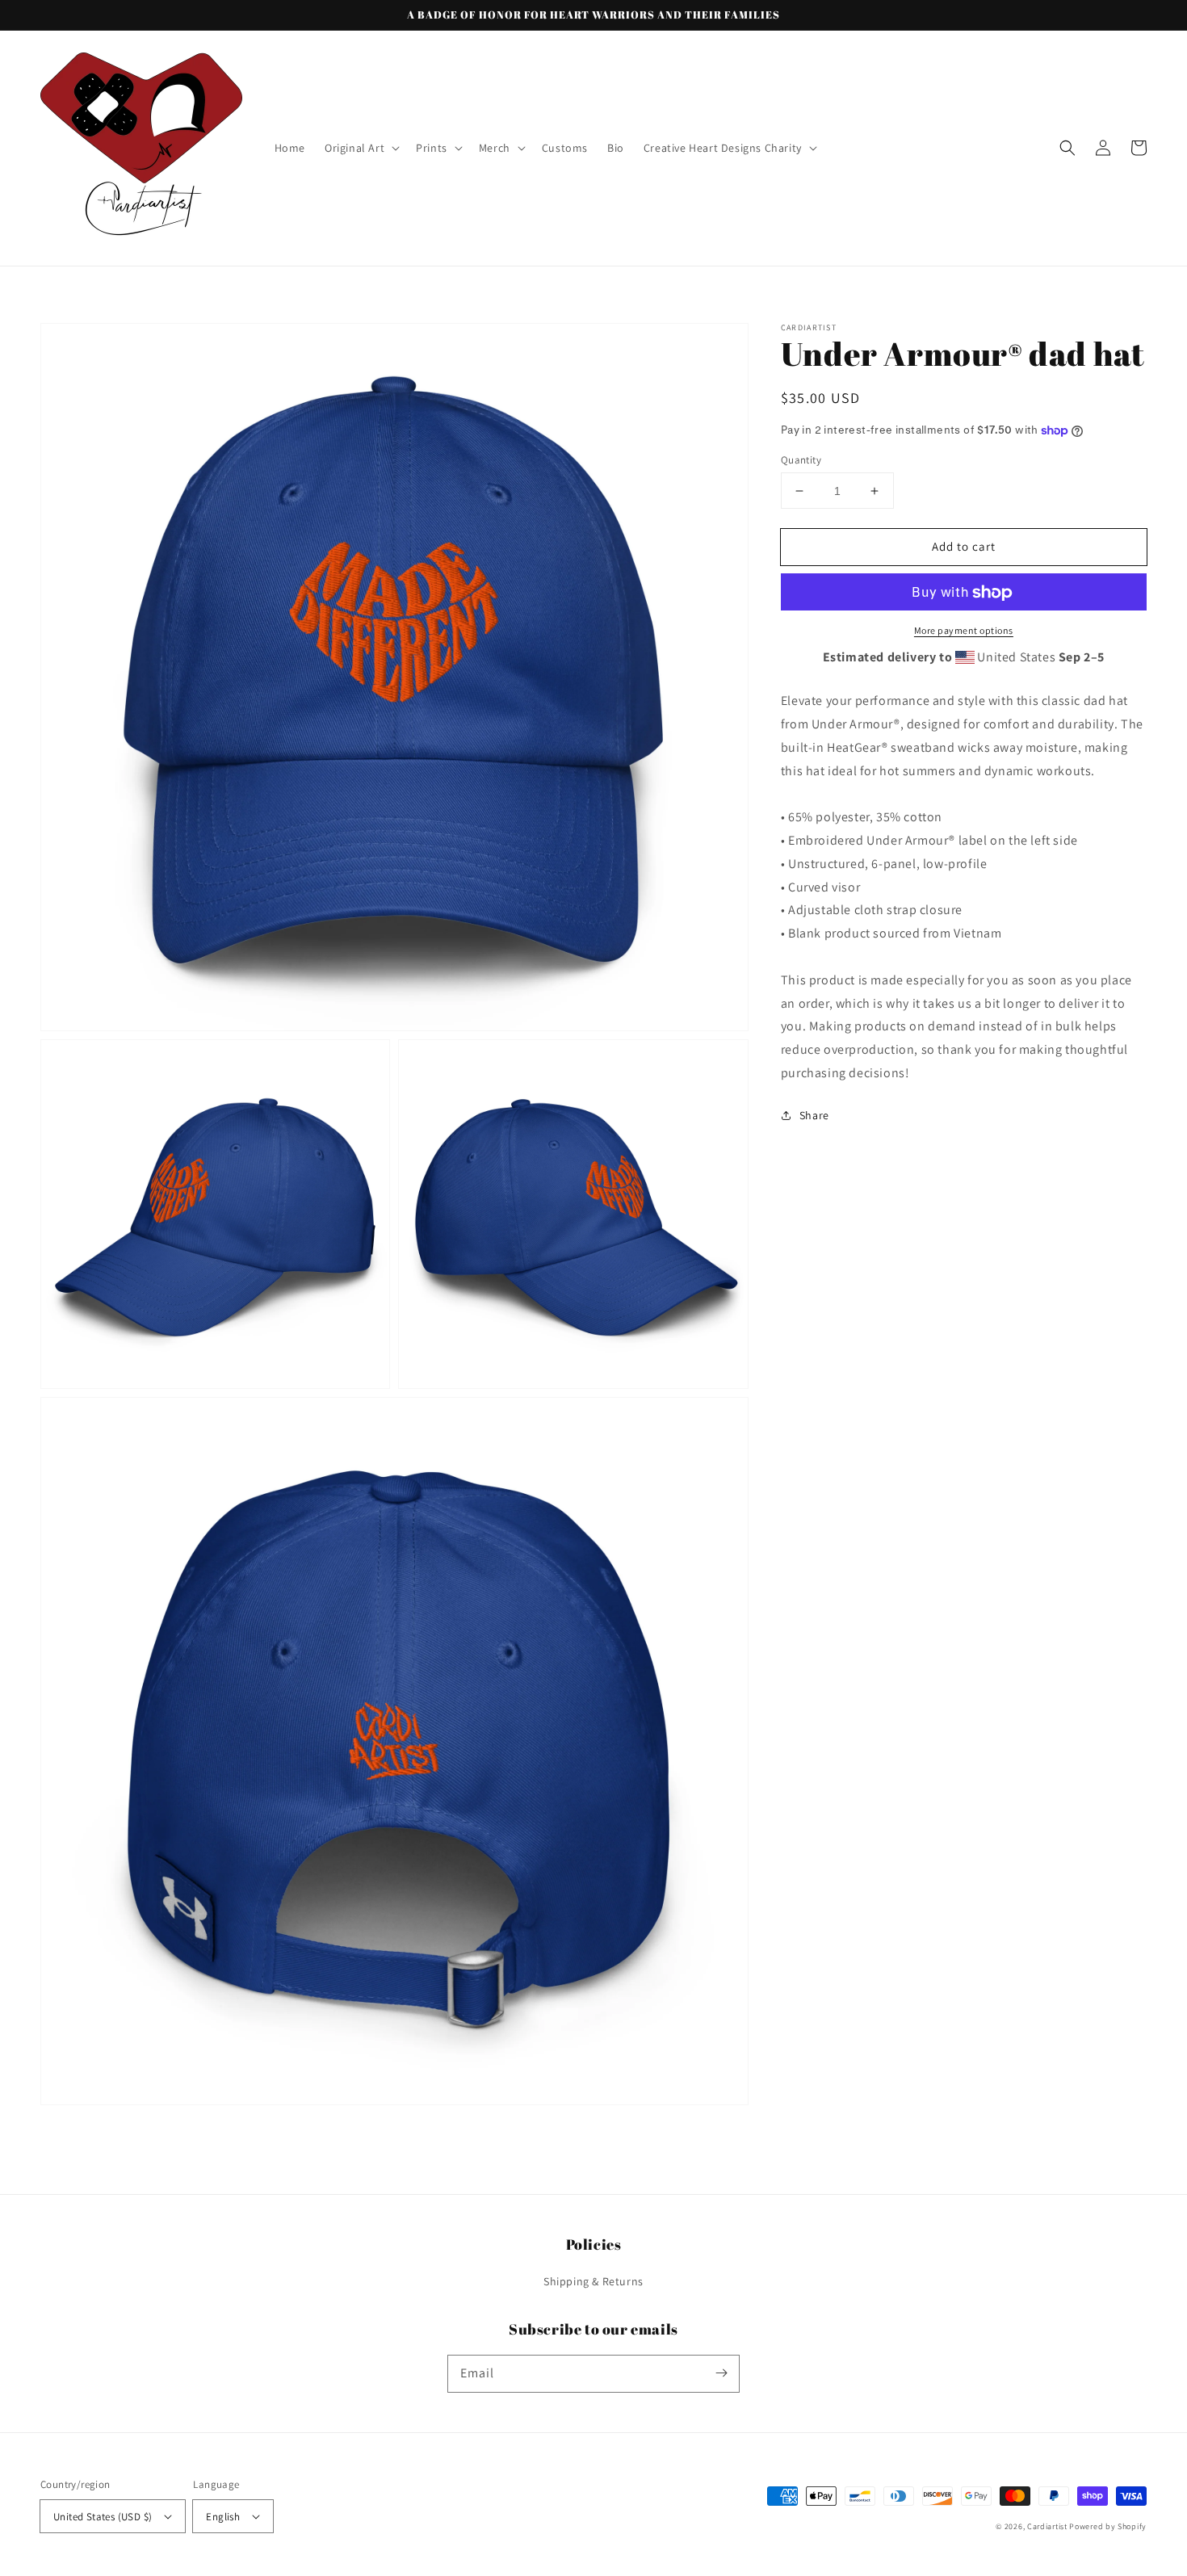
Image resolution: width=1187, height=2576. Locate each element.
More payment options (964, 631)
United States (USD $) (103, 2517)
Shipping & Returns (593, 2281)
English (223, 2517)
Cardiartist (1047, 2526)
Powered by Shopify (1108, 2526)
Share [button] (814, 1115)
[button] (361, 148)
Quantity (801, 460)
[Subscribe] (721, 2373)
